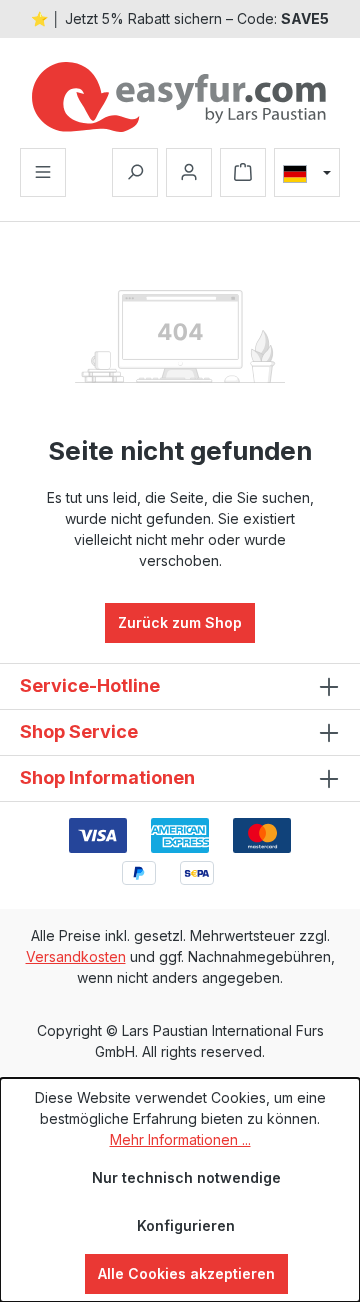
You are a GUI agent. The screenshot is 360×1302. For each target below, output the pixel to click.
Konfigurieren (186, 1225)
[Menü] (43, 172)
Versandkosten (76, 956)
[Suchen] (135, 172)
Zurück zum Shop (180, 622)
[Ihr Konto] (189, 172)
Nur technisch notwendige (186, 1177)
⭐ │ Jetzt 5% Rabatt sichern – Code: (180, 18)
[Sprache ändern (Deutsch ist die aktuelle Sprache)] (307, 173)
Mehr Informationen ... (180, 1139)
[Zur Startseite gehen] (180, 97)
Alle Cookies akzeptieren (186, 1273)
